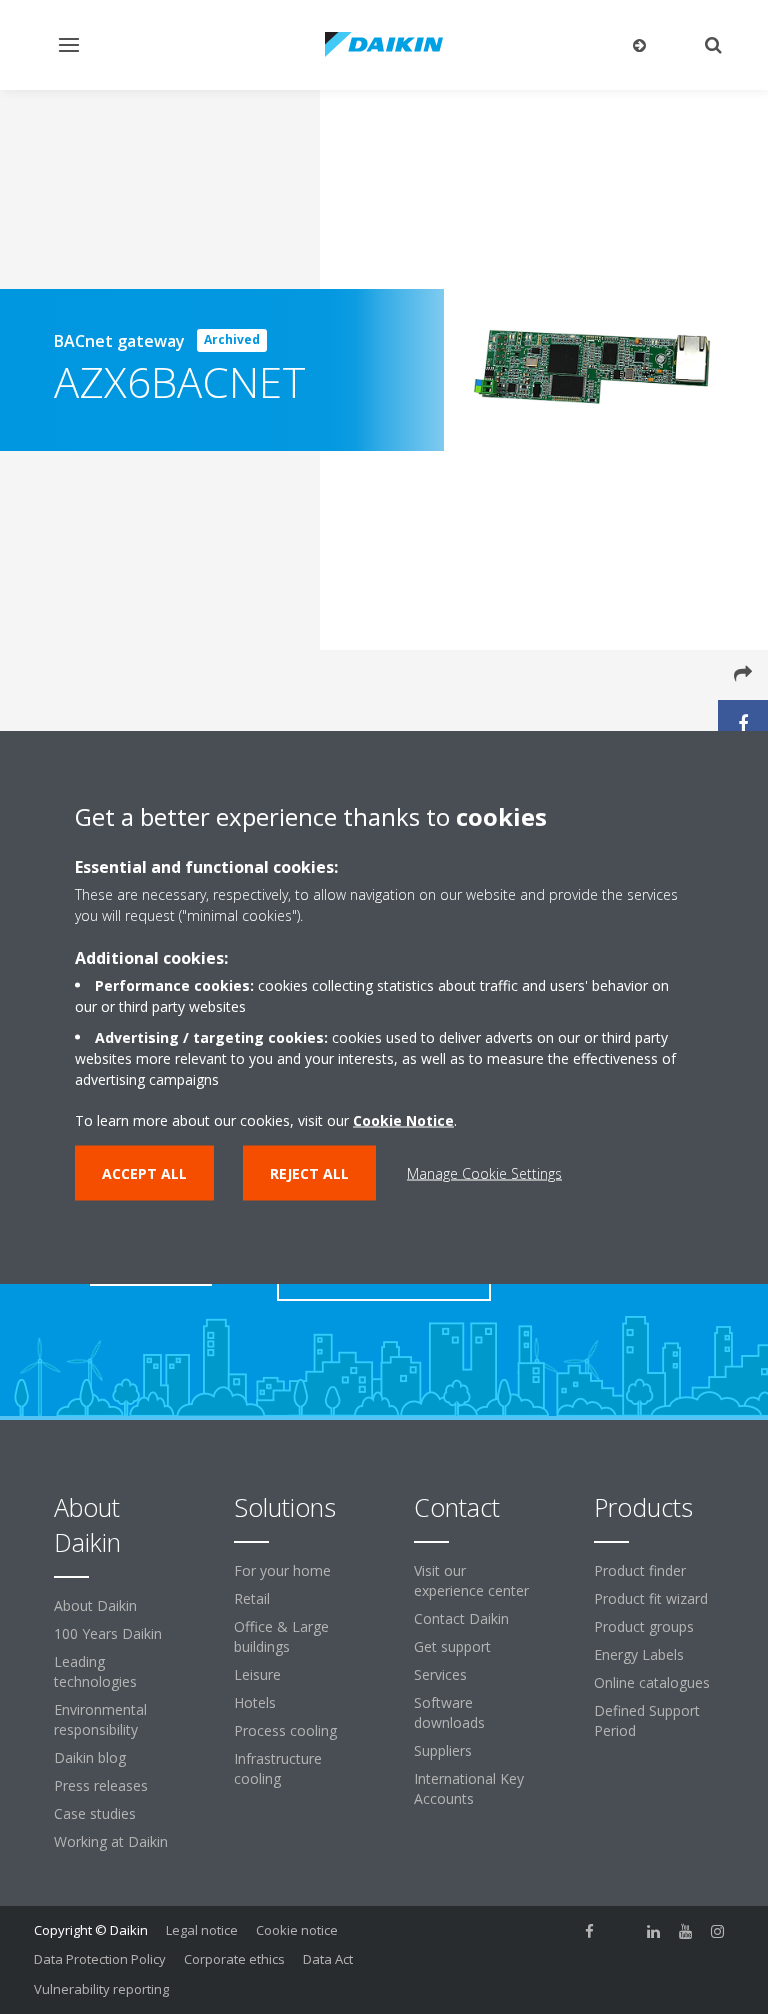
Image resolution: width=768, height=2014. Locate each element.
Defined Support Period (647, 1720)
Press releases (101, 1785)
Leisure (257, 1674)
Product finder (640, 1570)
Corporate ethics (234, 1959)
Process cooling (285, 1730)
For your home (282, 1570)
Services (440, 1674)
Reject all (309, 1173)
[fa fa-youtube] (686, 1932)
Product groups (644, 1626)
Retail (252, 1598)
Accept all (144, 1173)
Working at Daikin (111, 1841)
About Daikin (95, 1605)
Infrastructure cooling (278, 1768)
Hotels (255, 1702)
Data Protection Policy (100, 1959)
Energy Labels (639, 1654)
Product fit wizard (651, 1598)
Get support (452, 1646)
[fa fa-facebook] (590, 1932)
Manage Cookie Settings (484, 1173)
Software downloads (449, 1712)
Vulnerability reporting (101, 1989)
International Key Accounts (469, 1788)
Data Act (328, 1959)
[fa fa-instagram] (718, 1932)
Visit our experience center (471, 1580)
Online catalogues (652, 1682)
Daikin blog (90, 1757)
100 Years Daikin (108, 1633)
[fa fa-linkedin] (654, 1932)
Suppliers (443, 1750)
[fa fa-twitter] (622, 1932)
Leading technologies (95, 1671)
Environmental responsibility (100, 1719)
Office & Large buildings (281, 1636)
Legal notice (202, 1930)
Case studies (95, 1813)
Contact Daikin (461, 1618)
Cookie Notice (403, 1120)
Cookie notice (297, 1930)
